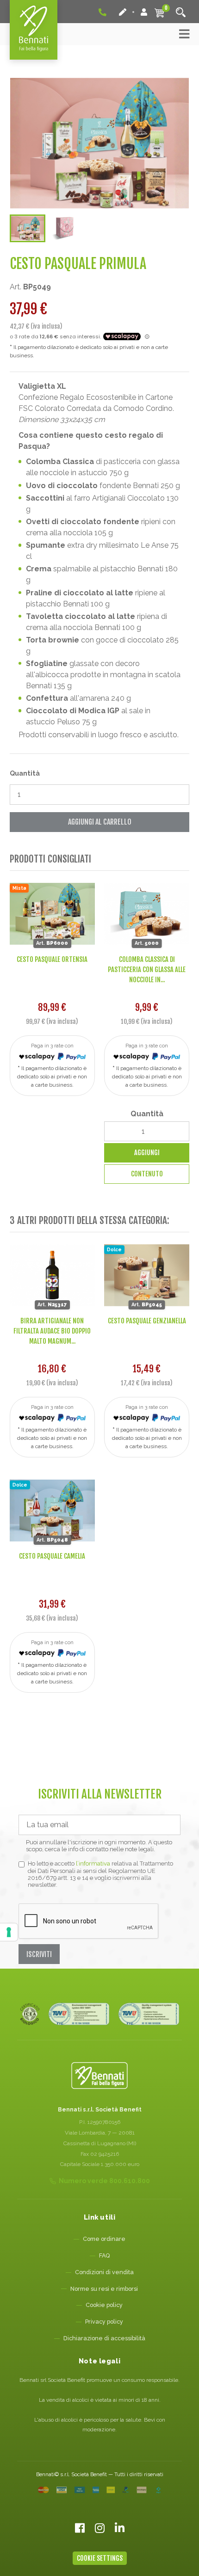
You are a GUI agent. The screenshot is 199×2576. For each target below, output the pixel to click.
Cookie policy (104, 2305)
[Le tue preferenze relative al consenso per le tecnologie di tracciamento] (9, 1932)
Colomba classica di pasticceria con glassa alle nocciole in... (147, 969)
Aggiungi (147, 1153)
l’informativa (93, 1863)
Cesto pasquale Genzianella (147, 1321)
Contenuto (147, 1174)
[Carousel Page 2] (63, 228)
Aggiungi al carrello (100, 822)
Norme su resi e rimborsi (104, 2289)
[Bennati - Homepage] (99, 2076)
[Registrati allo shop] (123, 12)
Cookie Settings (100, 2558)
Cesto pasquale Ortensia (52, 959)
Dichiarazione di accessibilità (104, 2338)
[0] (159, 12)
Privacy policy (104, 2322)
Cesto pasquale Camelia (52, 1556)
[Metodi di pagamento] (99, 2490)
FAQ (104, 2255)
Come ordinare (104, 2239)
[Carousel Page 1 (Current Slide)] (28, 228)
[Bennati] (34, 30)
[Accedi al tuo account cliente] (144, 12)
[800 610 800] (103, 12)
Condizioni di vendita (104, 2272)
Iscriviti (39, 1954)
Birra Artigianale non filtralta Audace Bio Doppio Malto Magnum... (52, 1331)
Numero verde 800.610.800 (104, 2181)
